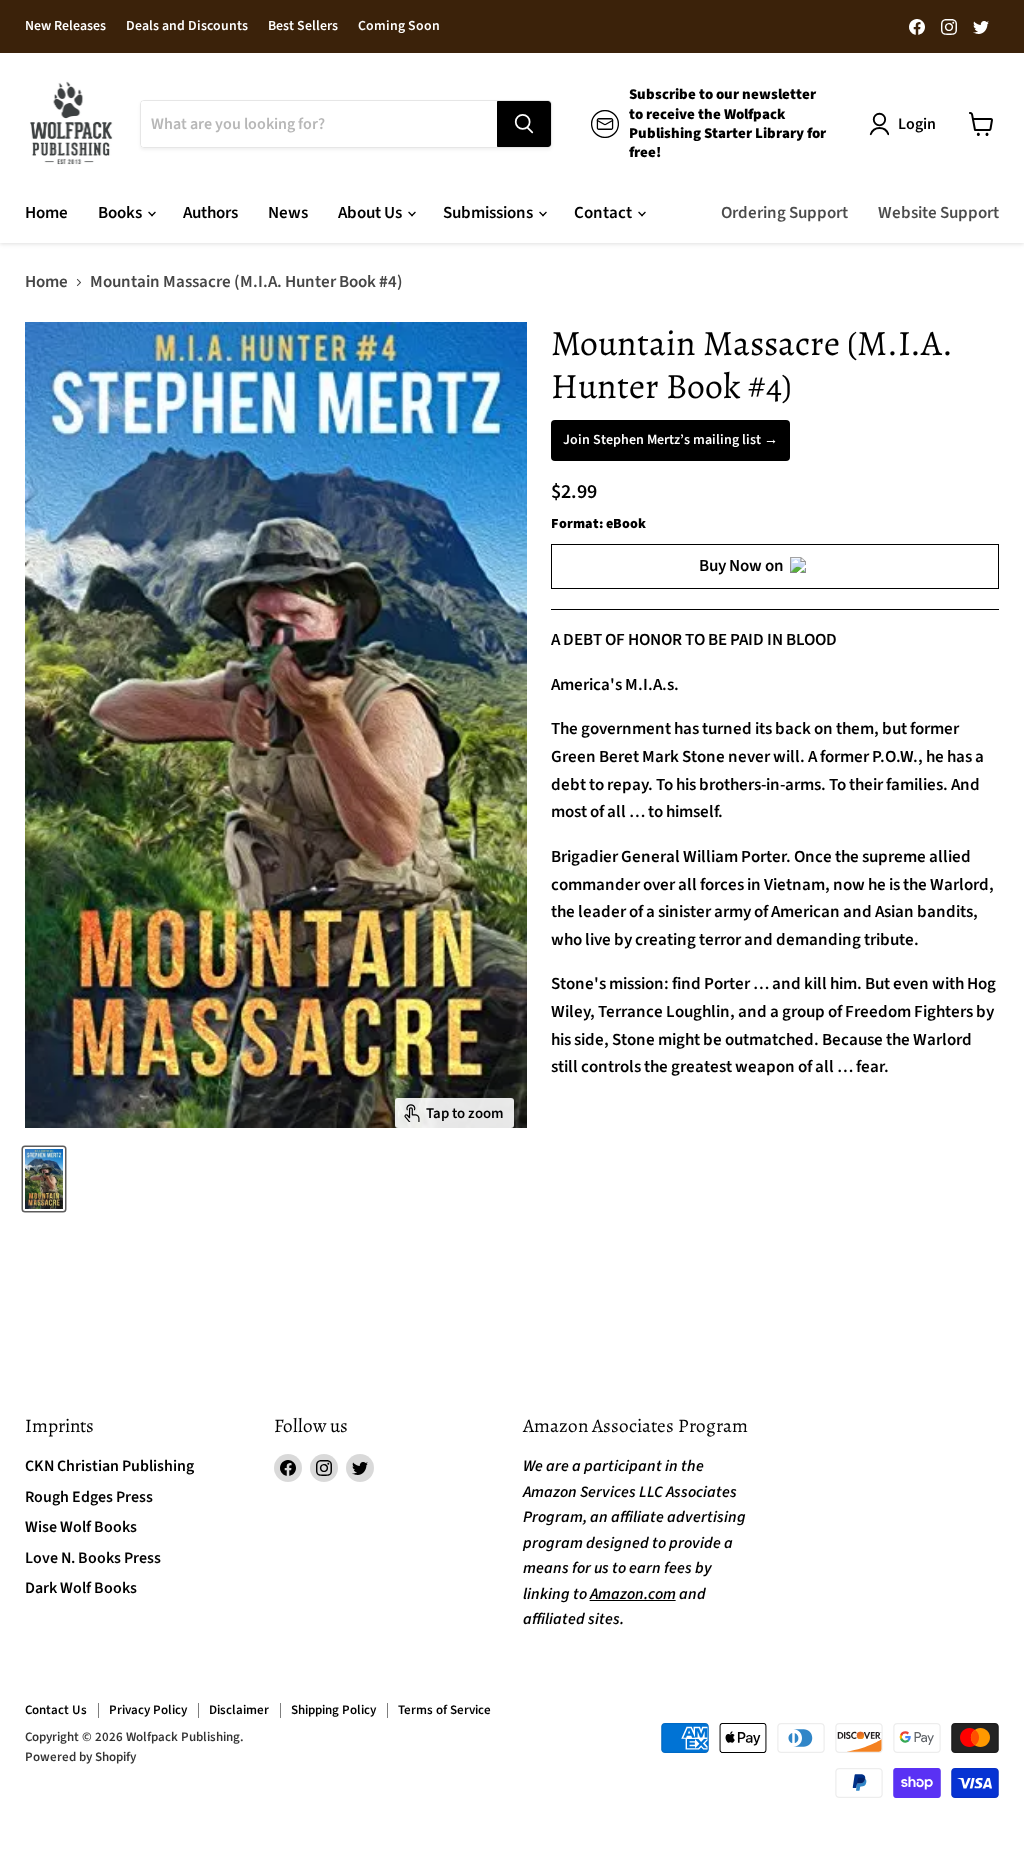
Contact (604, 213)
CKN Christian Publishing (109, 1466)
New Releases (65, 27)
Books (121, 213)
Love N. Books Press (93, 1558)
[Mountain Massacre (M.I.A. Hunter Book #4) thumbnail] (44, 1179)
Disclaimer (239, 1710)
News (288, 213)
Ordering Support (784, 213)
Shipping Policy (333, 1710)
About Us (371, 213)
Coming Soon (399, 27)
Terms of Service (444, 1710)
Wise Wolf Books (81, 1527)
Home (46, 213)
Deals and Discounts (187, 27)
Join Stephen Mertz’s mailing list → (670, 440)
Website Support (938, 213)
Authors (210, 213)
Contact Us (56, 1710)
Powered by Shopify (80, 1757)
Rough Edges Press (89, 1497)
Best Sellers (303, 27)
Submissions (489, 213)
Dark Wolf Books (81, 1588)
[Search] (524, 124)
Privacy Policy (148, 1710)
